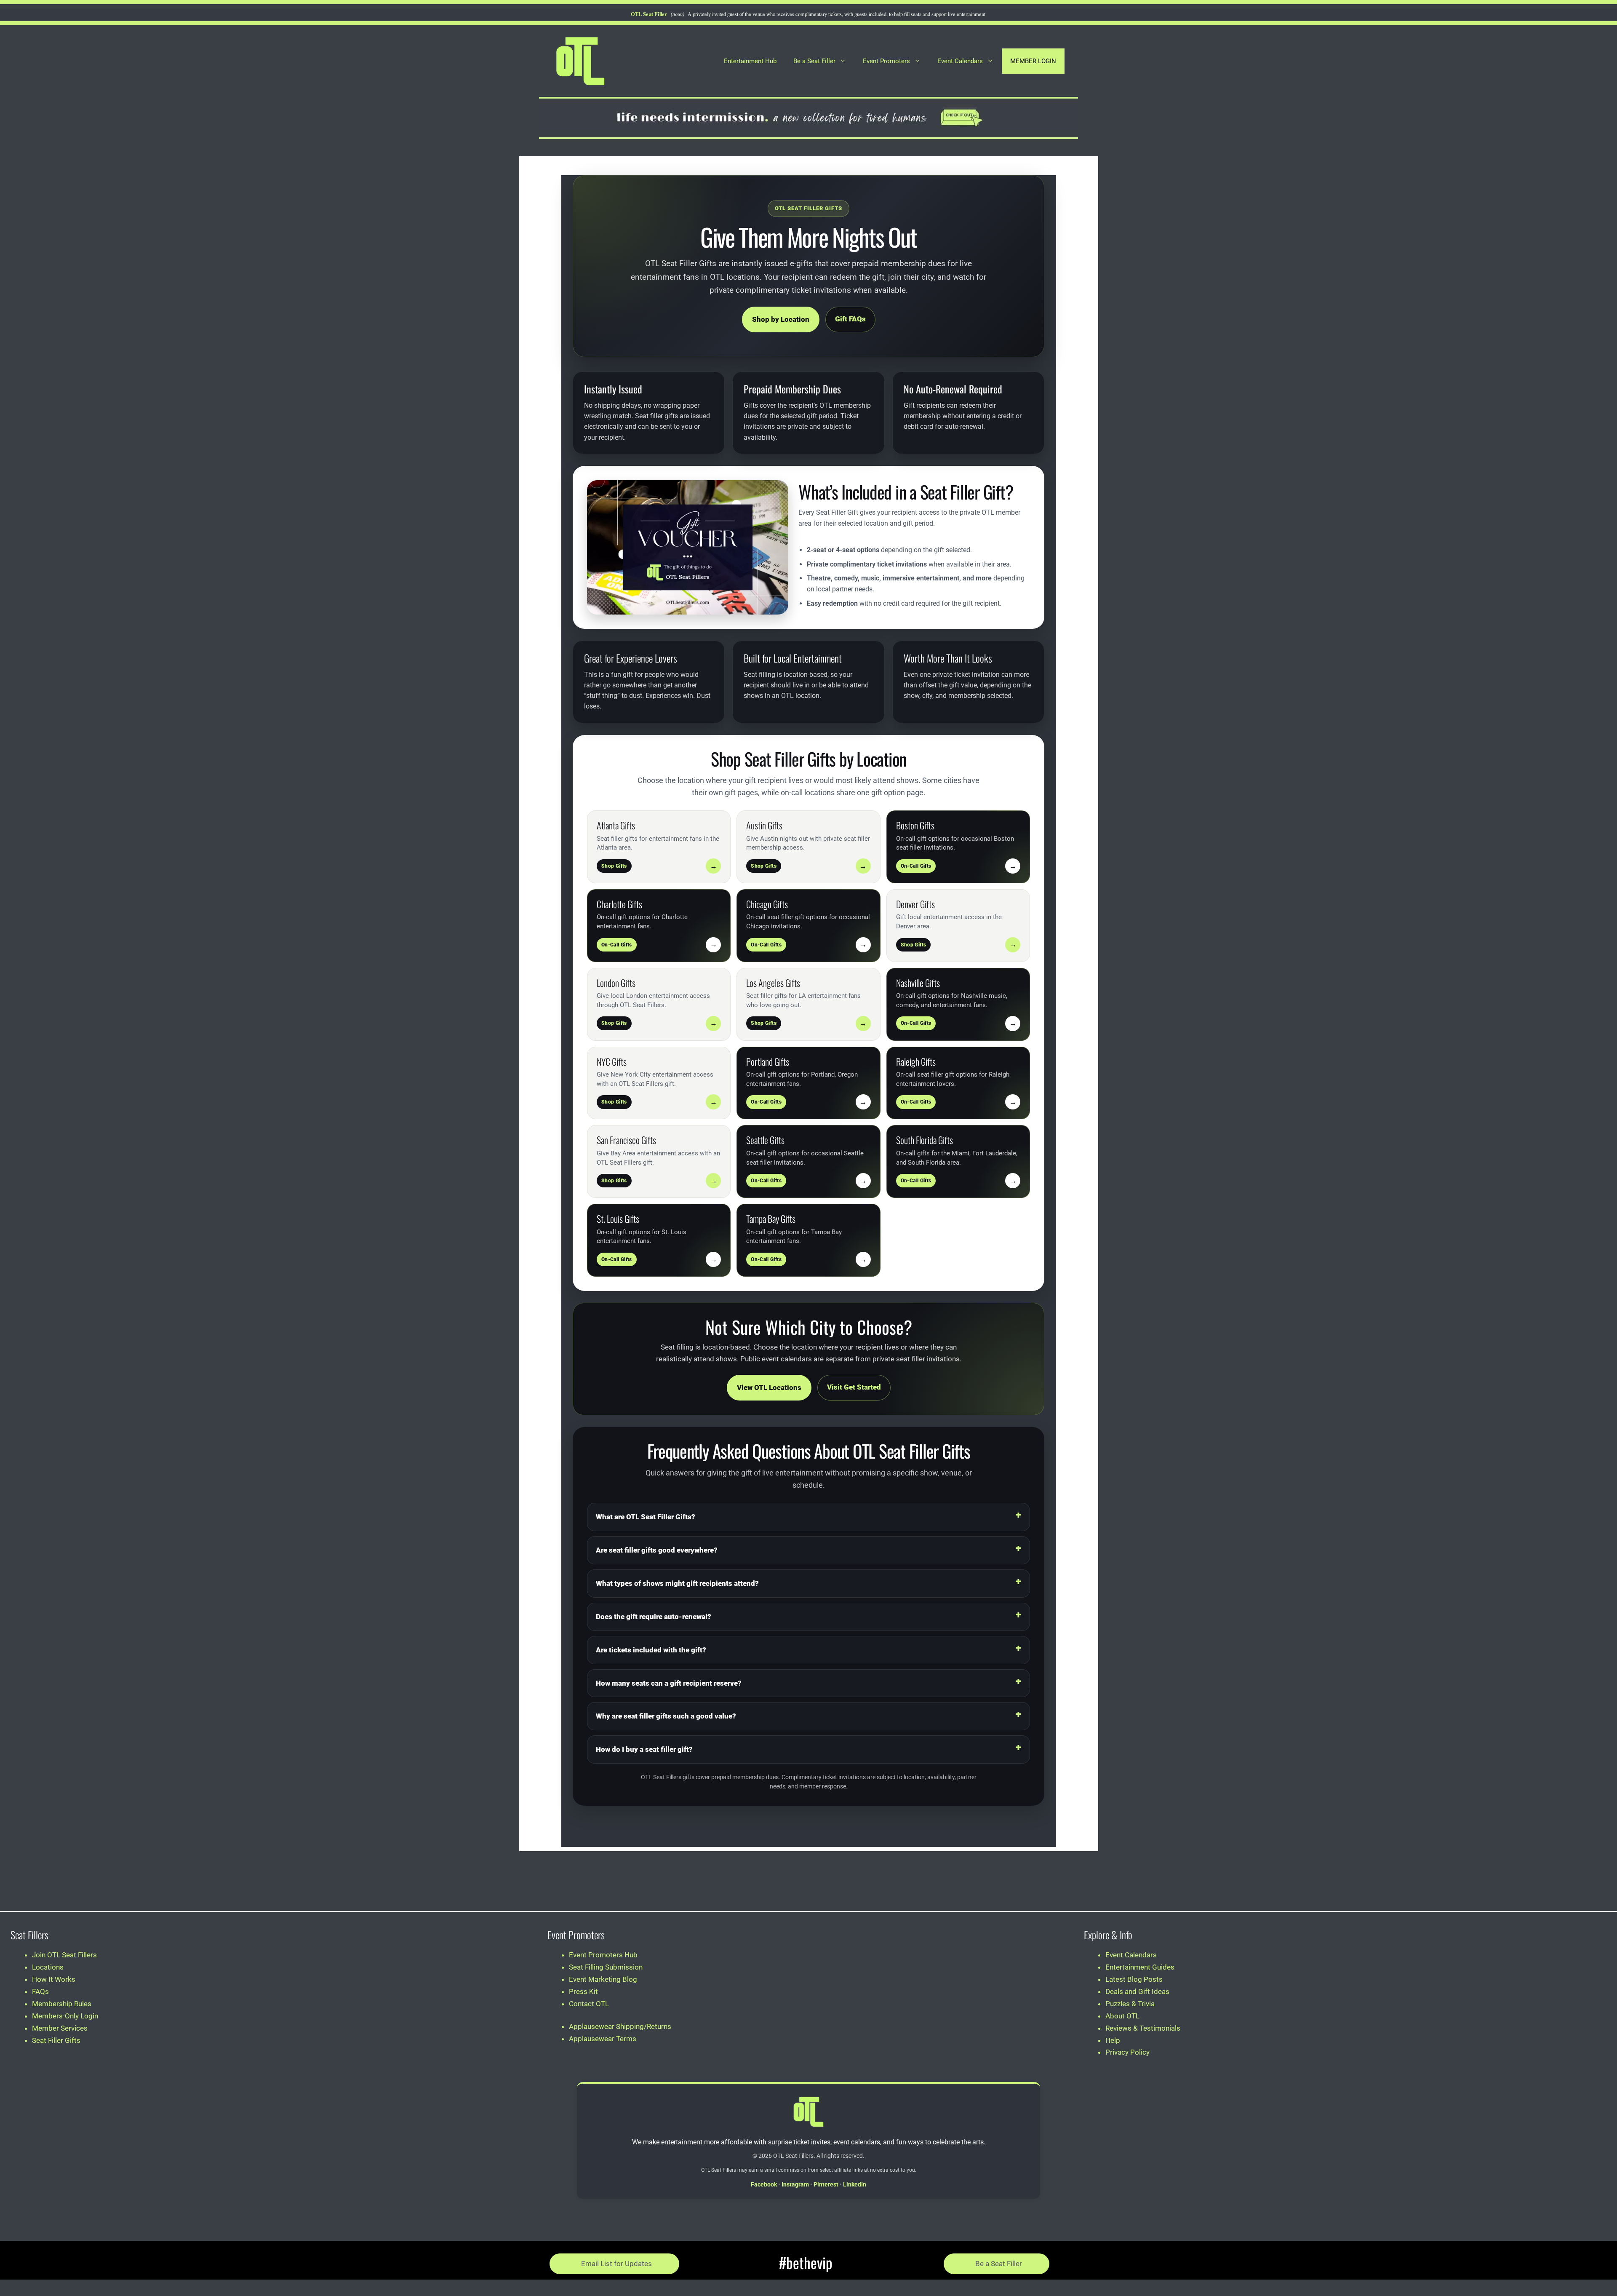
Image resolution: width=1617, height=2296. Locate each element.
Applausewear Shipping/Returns (620, 2026)
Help (1113, 2040)
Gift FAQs (850, 319)
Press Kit (583, 1991)
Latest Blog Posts (1134, 1979)
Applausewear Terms (603, 2039)
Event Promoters (886, 61)
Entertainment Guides (1140, 1967)
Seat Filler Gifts (56, 2040)
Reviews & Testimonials (1143, 2028)
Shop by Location (781, 319)
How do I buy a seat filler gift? (644, 1749)
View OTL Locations (769, 1387)
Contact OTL (589, 2004)
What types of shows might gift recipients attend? (677, 1583)
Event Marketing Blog (603, 1979)
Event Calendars (960, 61)
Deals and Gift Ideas (1137, 1991)
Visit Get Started (854, 1387)
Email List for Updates (616, 2264)
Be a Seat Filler (814, 61)
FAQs (40, 1991)
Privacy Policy (1127, 2052)
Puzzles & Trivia (1130, 2004)
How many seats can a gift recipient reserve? (669, 1683)
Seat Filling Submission (606, 1967)
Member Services (60, 2028)
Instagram (795, 2184)
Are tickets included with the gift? (651, 1650)
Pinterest (826, 2184)
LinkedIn (855, 2184)
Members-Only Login (65, 2016)
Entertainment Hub (750, 61)
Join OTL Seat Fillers (64, 1955)
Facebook (764, 2184)
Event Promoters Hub (603, 1955)
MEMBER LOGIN (1033, 61)
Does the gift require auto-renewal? (654, 1617)
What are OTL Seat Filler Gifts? (646, 1517)
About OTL (1122, 2016)
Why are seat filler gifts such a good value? (666, 1716)
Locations (48, 1967)
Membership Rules (62, 2004)
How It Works (54, 1979)
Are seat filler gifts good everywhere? (657, 1550)
